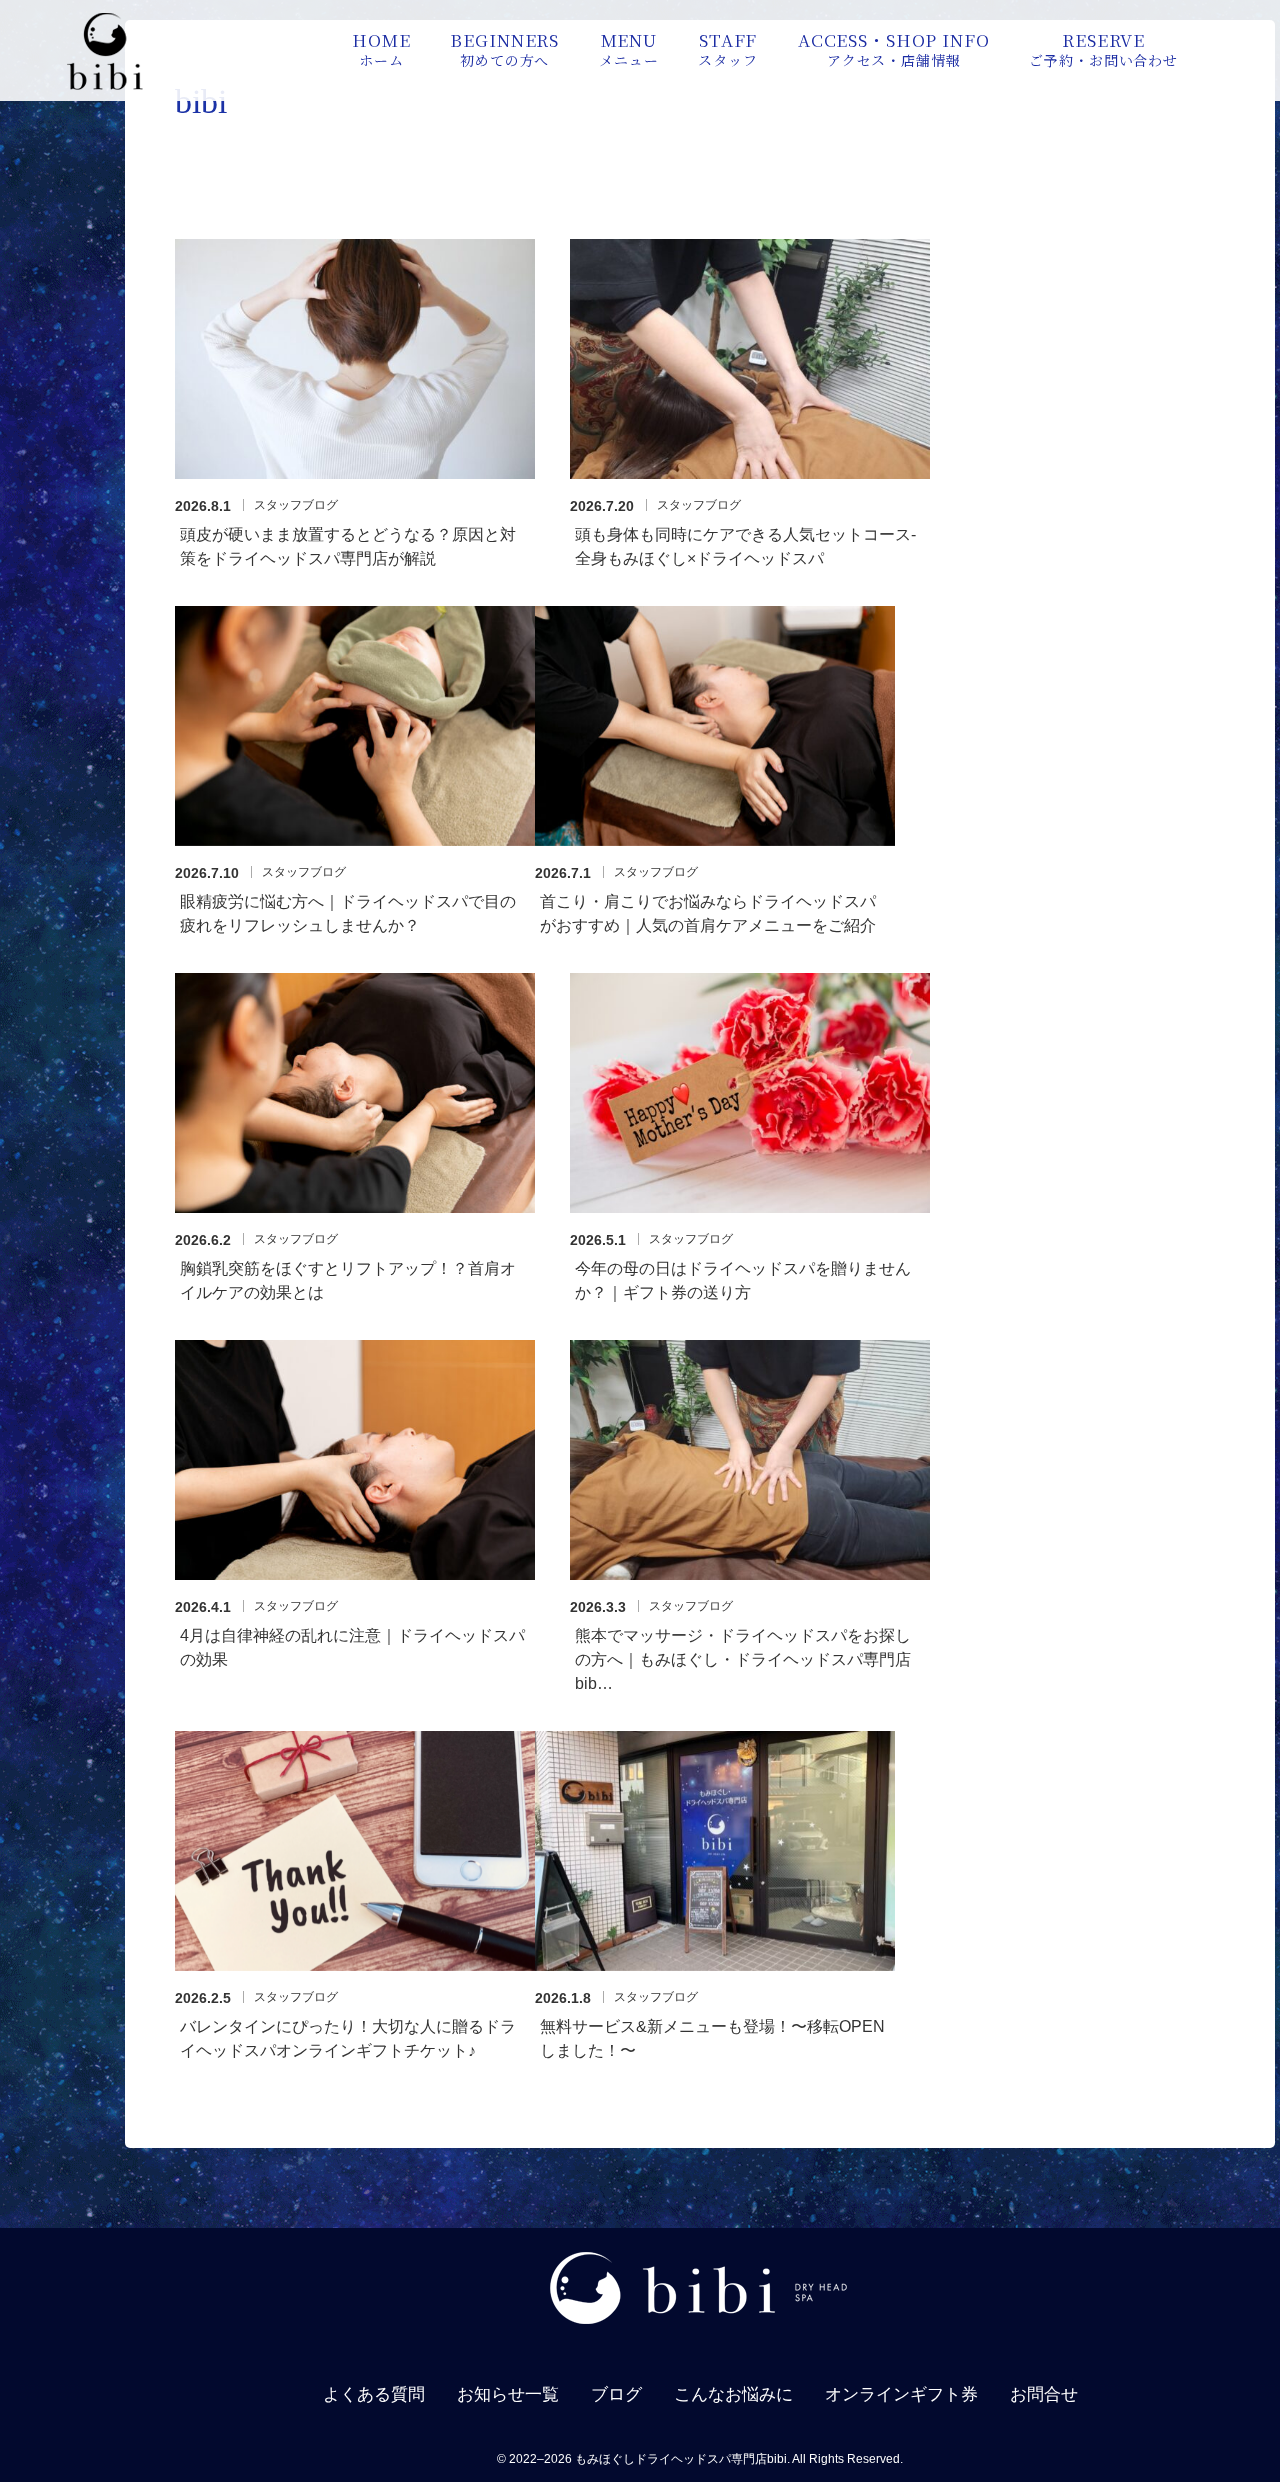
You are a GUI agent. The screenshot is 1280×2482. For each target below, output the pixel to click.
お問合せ (1044, 2394)
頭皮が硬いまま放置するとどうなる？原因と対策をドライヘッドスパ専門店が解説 (348, 546)
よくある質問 (374, 2394)
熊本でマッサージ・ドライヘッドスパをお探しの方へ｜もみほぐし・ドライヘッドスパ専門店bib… (743, 1659)
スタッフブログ (296, 505)
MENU (628, 48)
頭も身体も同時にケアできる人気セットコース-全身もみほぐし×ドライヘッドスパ (745, 546)
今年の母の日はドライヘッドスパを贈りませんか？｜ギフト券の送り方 (743, 1280)
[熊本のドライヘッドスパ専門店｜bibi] (700, 2334)
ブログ (616, 2394)
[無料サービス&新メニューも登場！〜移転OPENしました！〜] (715, 1851)
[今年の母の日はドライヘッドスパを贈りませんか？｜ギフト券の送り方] (750, 1093)
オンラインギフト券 (901, 2394)
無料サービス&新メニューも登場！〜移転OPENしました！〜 (712, 2038)
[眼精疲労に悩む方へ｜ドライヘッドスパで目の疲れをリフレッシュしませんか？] (355, 726)
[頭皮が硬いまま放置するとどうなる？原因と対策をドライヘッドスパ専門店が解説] (355, 359)
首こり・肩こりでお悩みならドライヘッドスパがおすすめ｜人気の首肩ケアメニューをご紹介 (708, 913)
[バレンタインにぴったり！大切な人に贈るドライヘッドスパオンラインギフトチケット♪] (355, 1851)
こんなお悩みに (733, 2394)
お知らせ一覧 (508, 2394)
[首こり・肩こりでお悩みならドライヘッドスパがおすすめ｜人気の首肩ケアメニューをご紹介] (715, 726)
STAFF (727, 48)
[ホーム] (105, 84)
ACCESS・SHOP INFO (894, 48)
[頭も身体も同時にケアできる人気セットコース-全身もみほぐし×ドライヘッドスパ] (750, 359)
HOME (381, 48)
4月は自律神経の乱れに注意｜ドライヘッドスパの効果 (352, 1647)
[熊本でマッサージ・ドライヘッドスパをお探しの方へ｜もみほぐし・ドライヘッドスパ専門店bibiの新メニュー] (750, 1460)
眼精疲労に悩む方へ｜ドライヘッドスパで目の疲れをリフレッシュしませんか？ (348, 913)
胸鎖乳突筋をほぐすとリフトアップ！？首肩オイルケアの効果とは (348, 1280)
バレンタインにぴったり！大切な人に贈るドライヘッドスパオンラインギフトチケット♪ (348, 2038)
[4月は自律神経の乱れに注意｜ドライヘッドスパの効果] (355, 1460)
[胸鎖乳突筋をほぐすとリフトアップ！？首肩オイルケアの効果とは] (355, 1093)
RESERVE (1103, 48)
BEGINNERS (504, 48)
